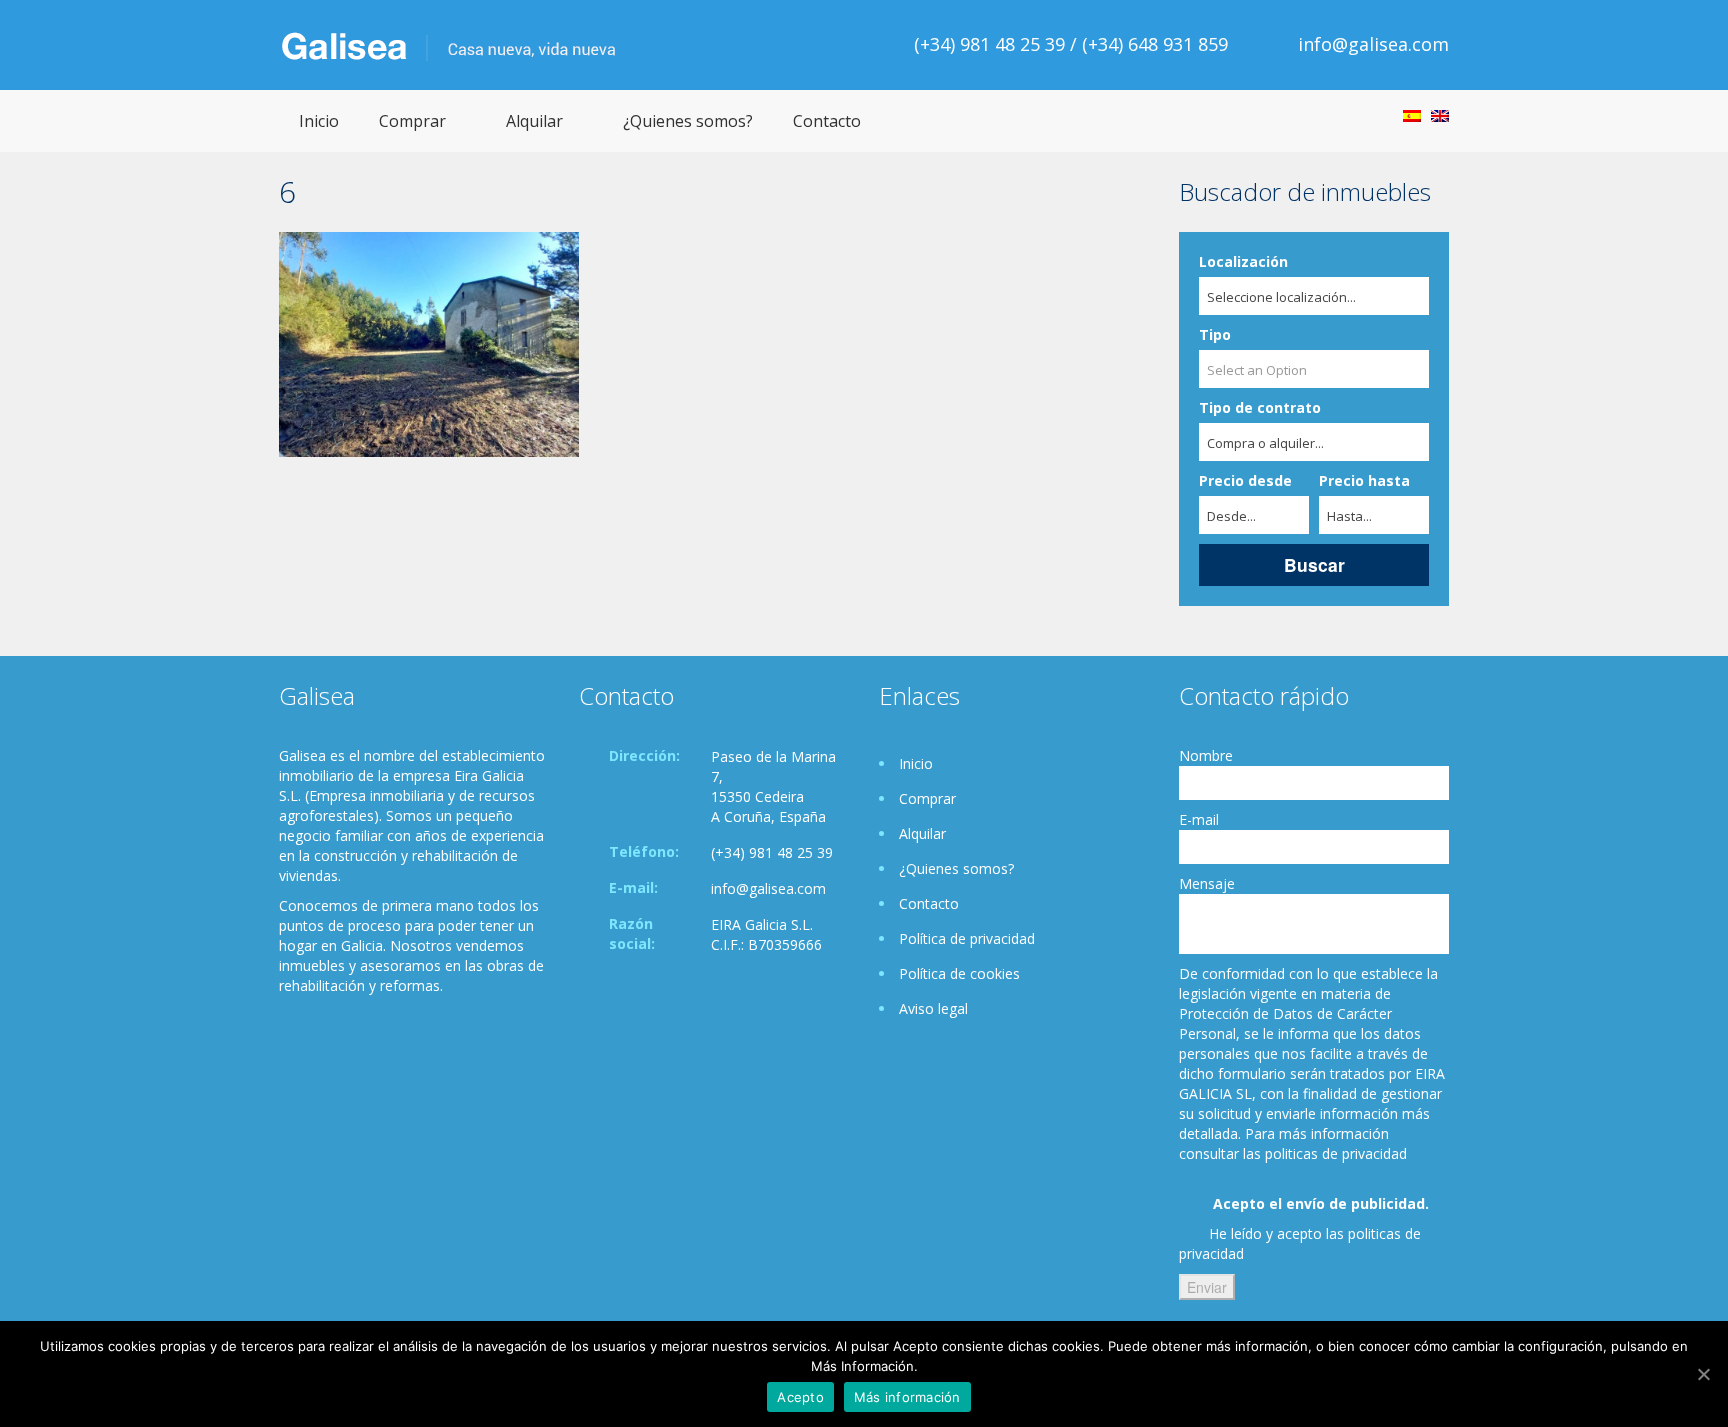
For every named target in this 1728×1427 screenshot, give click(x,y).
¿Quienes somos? (688, 121)
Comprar (412, 121)
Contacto (827, 121)
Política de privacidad (967, 938)
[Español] (1412, 116)
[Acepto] (1703, 1374)
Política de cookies (959, 973)
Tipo (1215, 334)
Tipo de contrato (1260, 407)
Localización (1243, 261)
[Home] (448, 44)
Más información (907, 1397)
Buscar (1314, 564)
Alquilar (534, 121)
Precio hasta (1364, 480)
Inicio (319, 121)
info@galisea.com (1373, 44)
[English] (1440, 116)
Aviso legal (933, 1008)
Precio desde (1245, 480)
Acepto (800, 1397)
